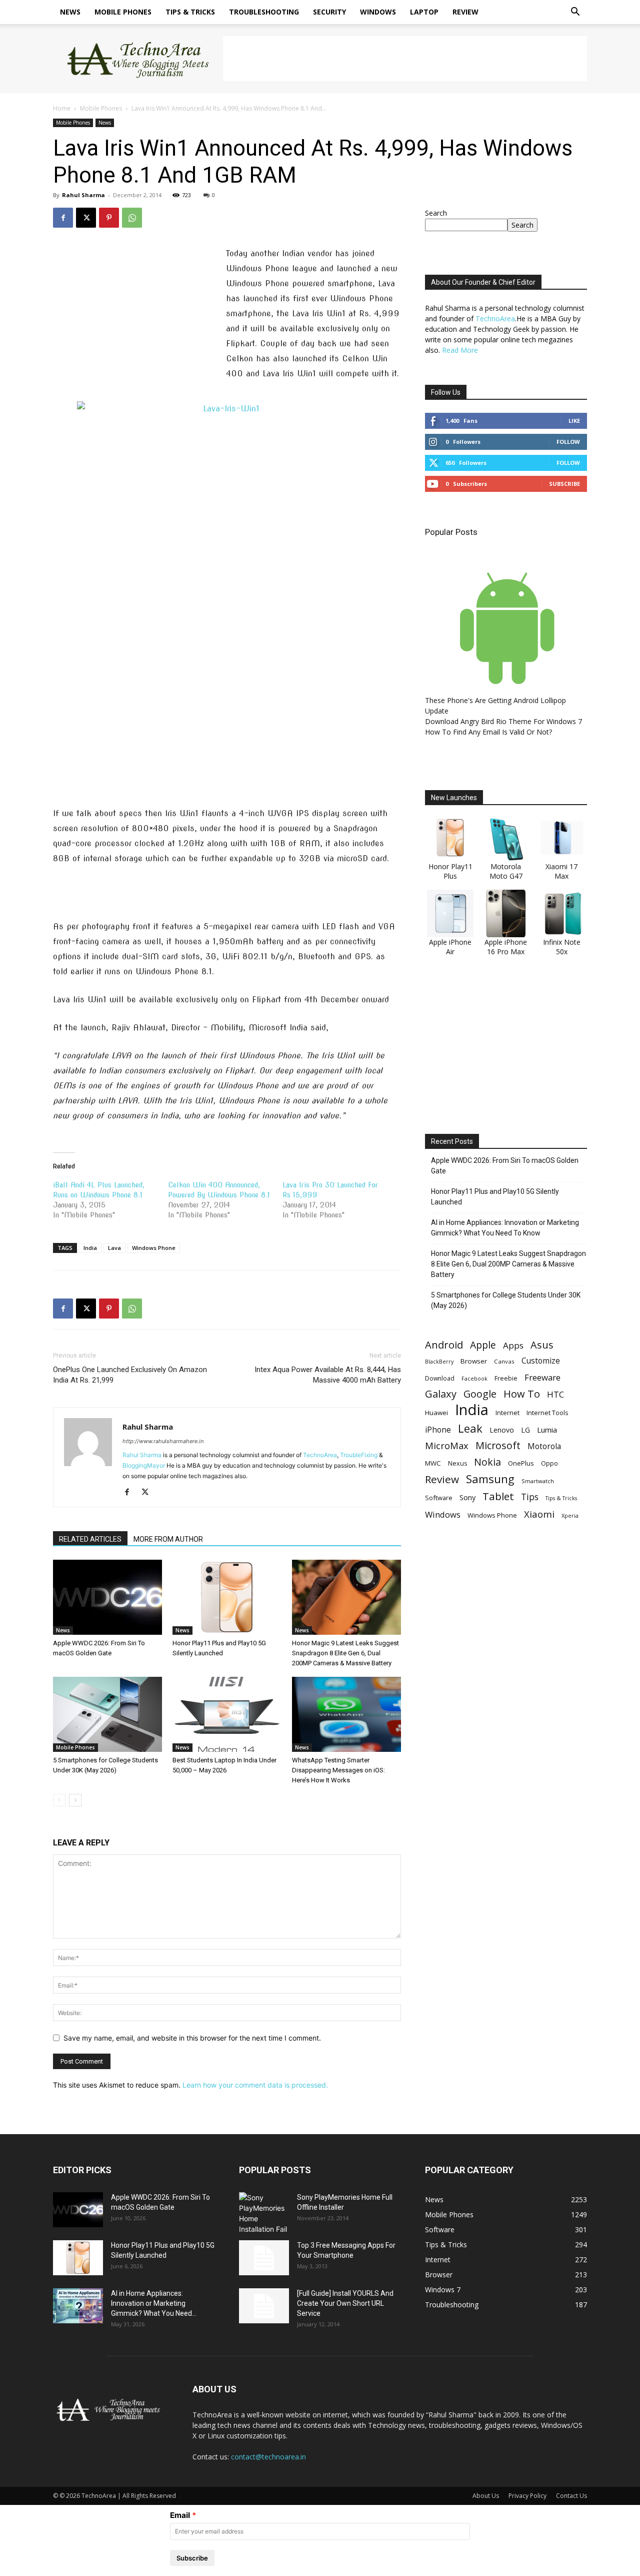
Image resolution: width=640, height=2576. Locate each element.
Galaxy (441, 1394)
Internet (507, 1413)
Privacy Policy (527, 2496)
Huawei (436, 1413)
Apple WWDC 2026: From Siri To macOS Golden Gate (505, 1166)
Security (329, 12)
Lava (114, 1248)
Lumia (547, 1430)
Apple (483, 1345)
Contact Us (571, 2496)
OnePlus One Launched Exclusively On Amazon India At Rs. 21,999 (130, 1375)
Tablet (498, 1496)
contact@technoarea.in (268, 2457)
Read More (460, 350)
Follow (568, 442)
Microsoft (498, 1445)
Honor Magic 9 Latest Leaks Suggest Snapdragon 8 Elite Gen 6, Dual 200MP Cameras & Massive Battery (345, 1653)
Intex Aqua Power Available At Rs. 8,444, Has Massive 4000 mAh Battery (328, 1375)
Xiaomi (539, 1514)
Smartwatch (538, 1481)
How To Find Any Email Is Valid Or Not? (488, 732)
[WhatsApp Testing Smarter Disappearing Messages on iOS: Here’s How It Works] (346, 1714)
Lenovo (502, 1430)
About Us (486, 2496)
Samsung (490, 1479)
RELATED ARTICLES (90, 1539)
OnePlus (521, 1463)
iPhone (438, 1430)
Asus (542, 1345)
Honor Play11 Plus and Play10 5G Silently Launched (495, 1197)
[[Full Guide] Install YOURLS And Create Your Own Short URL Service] (264, 2306)
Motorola (544, 1446)
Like (574, 421)
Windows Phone (154, 1248)
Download (440, 1378)
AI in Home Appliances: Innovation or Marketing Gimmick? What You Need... (154, 2303)
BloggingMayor (144, 1465)
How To (522, 1394)
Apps (513, 1345)
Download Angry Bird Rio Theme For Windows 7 (503, 721)
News (70, 12)
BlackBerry (439, 1362)
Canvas (504, 1361)
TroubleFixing (359, 1455)
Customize (541, 1361)
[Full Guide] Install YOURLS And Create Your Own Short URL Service (345, 2303)
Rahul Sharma (83, 195)
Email (180, 2515)
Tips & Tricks (190, 12)
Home (62, 108)
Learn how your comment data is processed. (255, 2085)
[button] (575, 13)
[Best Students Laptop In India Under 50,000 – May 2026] (227, 1714)
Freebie (506, 1378)
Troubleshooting (264, 12)
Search (436, 213)
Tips (530, 1497)
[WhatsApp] (132, 218)
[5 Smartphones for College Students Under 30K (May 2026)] (107, 1714)
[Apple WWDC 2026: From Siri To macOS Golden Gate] (107, 1597)
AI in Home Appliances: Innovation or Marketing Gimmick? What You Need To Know (505, 1228)
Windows (378, 12)
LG (525, 1430)
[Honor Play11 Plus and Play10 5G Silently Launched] (227, 1597)
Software (439, 1498)
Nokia (487, 1462)
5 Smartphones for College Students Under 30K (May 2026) (506, 1300)
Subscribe (564, 484)
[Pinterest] (109, 218)
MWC (433, 1463)
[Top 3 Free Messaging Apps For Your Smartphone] (264, 2258)
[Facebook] (63, 218)
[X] (86, 218)
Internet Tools (547, 1413)
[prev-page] (59, 1800)
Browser (474, 1361)
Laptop (424, 12)
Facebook (474, 1378)
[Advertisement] (405, 59)
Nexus (457, 1463)
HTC (555, 1394)
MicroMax (447, 1446)
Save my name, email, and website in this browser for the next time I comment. (192, 2038)
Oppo (549, 1463)
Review (465, 12)
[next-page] (75, 1800)
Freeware (542, 1377)
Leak (470, 1428)
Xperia (570, 1515)
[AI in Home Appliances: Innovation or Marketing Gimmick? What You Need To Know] (78, 2306)
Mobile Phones (123, 12)
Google (480, 1394)
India (90, 1248)
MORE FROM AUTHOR (168, 1539)
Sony (467, 1497)
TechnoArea (320, 1455)
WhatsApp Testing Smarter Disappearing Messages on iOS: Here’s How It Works (338, 1770)
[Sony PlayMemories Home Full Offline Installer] (264, 2213)
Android (444, 1345)
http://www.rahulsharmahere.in (163, 1441)
